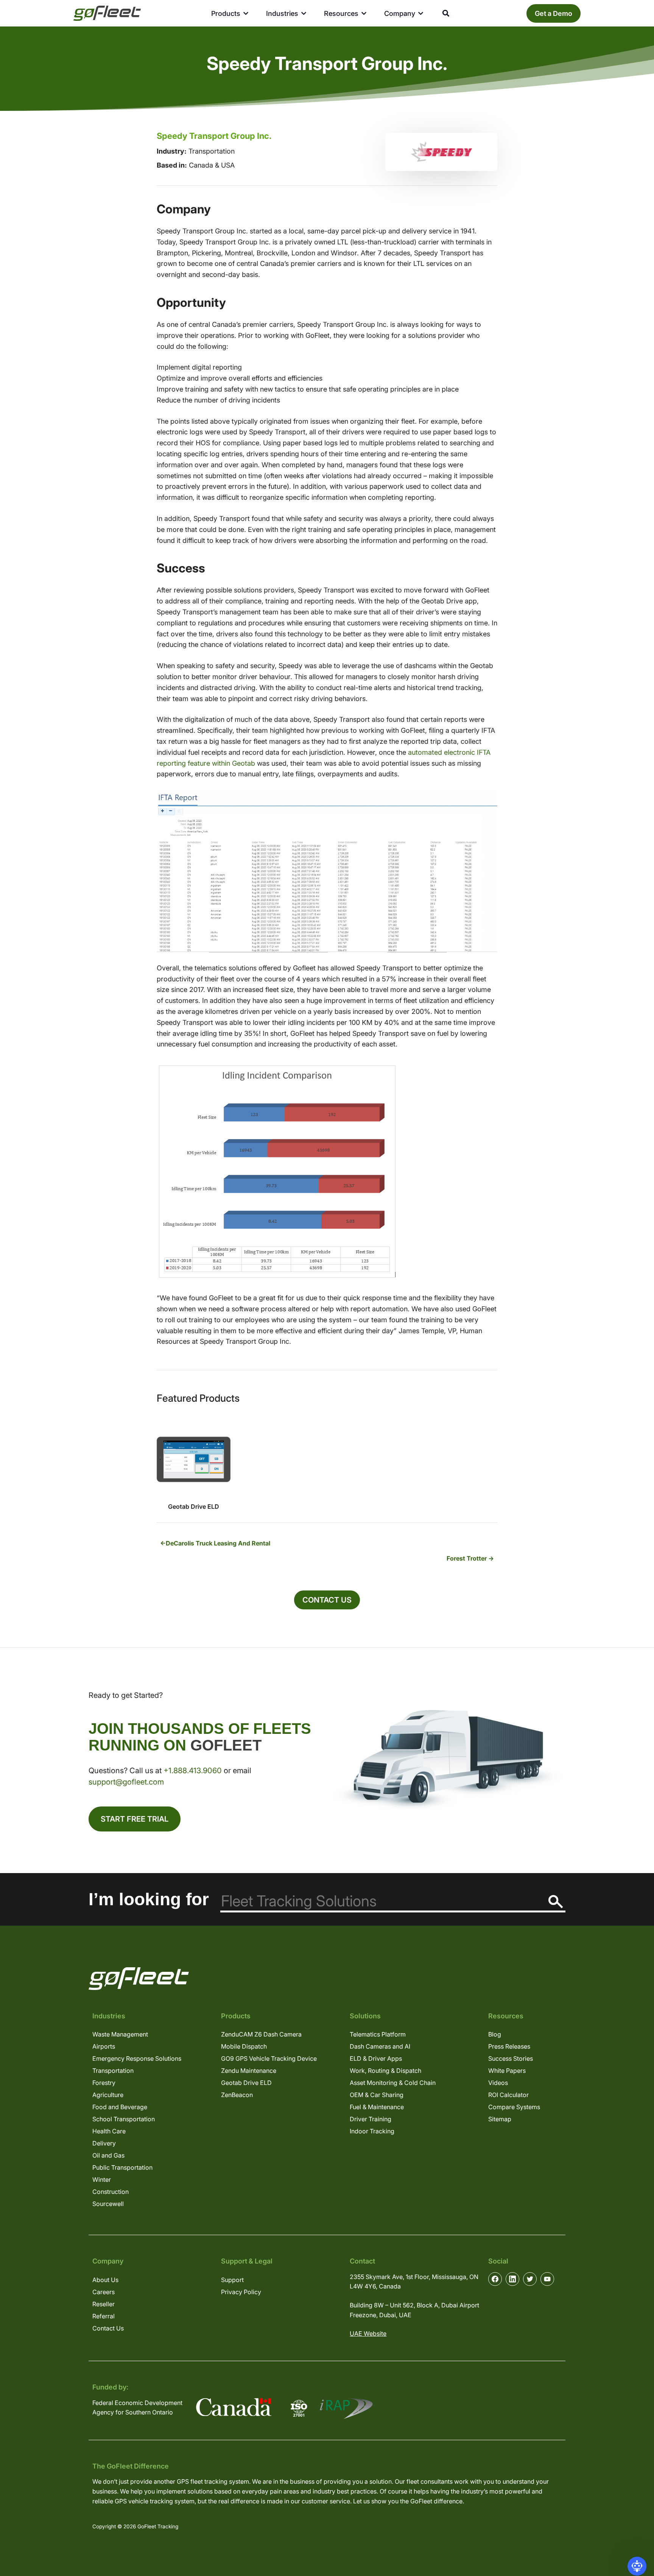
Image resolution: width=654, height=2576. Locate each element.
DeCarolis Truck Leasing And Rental (218, 1543)
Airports (104, 2046)
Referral (104, 2316)
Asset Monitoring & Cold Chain (393, 2083)
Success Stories (511, 2058)
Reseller (104, 2304)
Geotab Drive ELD (246, 2083)
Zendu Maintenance (249, 2071)
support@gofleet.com (126, 1782)
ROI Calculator (508, 2095)
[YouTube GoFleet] (547, 2279)
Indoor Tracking (372, 2131)
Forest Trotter (467, 1558)
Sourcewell (108, 2204)
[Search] (556, 1902)
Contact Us (327, 1600)
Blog (495, 2034)
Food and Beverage (120, 2107)
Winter (102, 2180)
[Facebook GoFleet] (495, 2279)
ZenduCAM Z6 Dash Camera (261, 2034)
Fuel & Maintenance (377, 2107)
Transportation (113, 2071)
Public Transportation (122, 2167)
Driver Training (371, 2119)
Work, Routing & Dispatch (385, 2071)
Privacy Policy (241, 2292)
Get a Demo (554, 13)
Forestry (104, 2083)
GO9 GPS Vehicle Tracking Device (269, 2058)
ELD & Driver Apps (376, 2058)
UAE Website (368, 2333)
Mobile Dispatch (244, 2046)
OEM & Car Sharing (377, 2095)
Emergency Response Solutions (137, 2058)
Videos (498, 2083)
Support (232, 2280)
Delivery (104, 2143)
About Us (105, 2280)
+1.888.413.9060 (193, 1771)
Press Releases (509, 2046)
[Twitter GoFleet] (530, 2279)
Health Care (109, 2131)
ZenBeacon (237, 2095)
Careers (104, 2292)
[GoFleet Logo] (107, 13)
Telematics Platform (378, 2034)
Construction (111, 2192)
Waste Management (120, 2034)
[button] (637, 2566)
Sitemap (500, 2119)
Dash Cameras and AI (380, 2046)
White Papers (507, 2071)
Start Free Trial (135, 1819)
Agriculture (108, 2095)
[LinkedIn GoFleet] (512, 2279)
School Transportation (124, 2119)
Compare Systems (514, 2107)
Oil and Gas (108, 2155)
